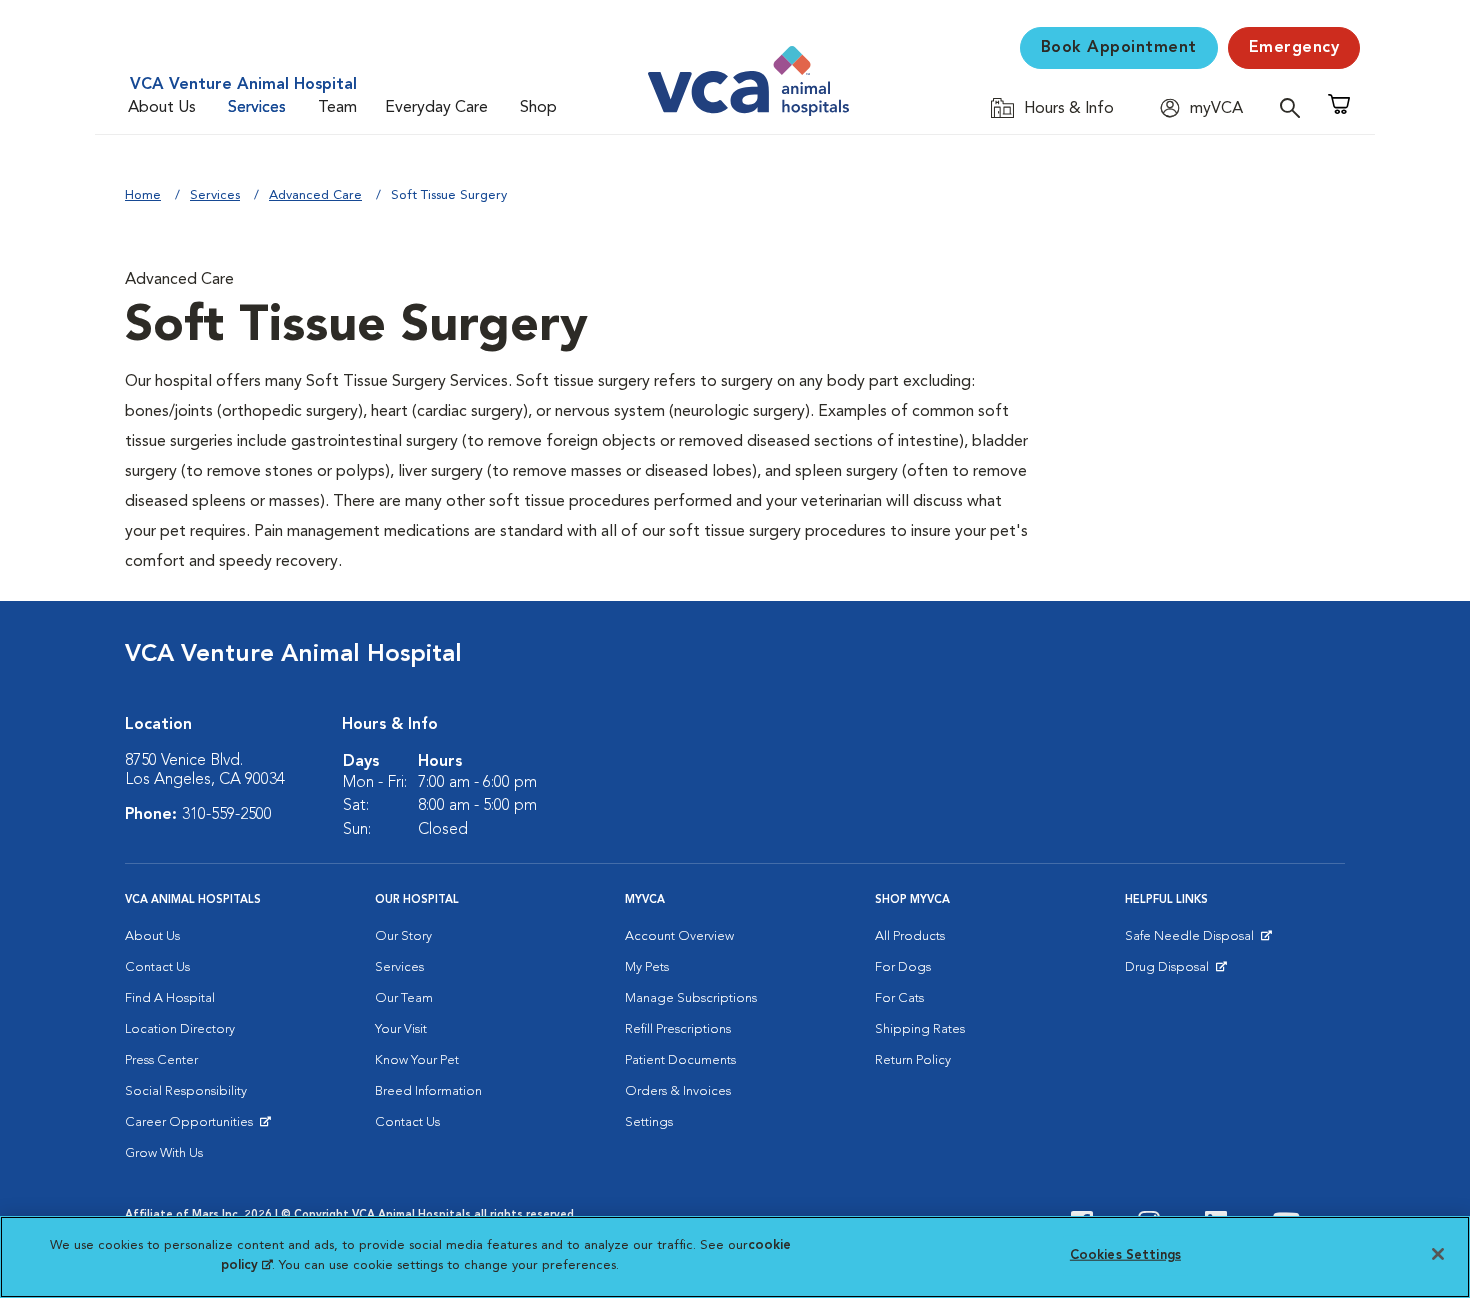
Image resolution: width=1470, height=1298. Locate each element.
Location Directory (180, 1029)
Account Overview (679, 936)
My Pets (647, 967)
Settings (649, 1122)
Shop (538, 108)
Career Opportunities (192, 1127)
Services (257, 108)
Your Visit (401, 1029)
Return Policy (913, 1060)
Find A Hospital (170, 998)
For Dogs (903, 967)
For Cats (899, 998)
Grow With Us (164, 1153)
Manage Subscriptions (691, 998)
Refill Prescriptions (678, 1029)
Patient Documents (680, 1060)
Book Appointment (1119, 48)
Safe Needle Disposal (1192, 941)
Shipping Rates (920, 1029)
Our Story (403, 936)
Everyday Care (436, 108)
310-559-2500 (227, 815)
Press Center (161, 1060)
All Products (910, 936)
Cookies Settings (1125, 1255)
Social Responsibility (186, 1091)
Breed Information (428, 1091)
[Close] (1438, 1254)
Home (143, 195)
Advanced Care (315, 195)
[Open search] (1295, 107)
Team (337, 108)
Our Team (404, 998)
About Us (162, 108)
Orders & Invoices (678, 1091)
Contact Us (157, 967)
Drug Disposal (1175, 972)
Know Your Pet (417, 1060)
